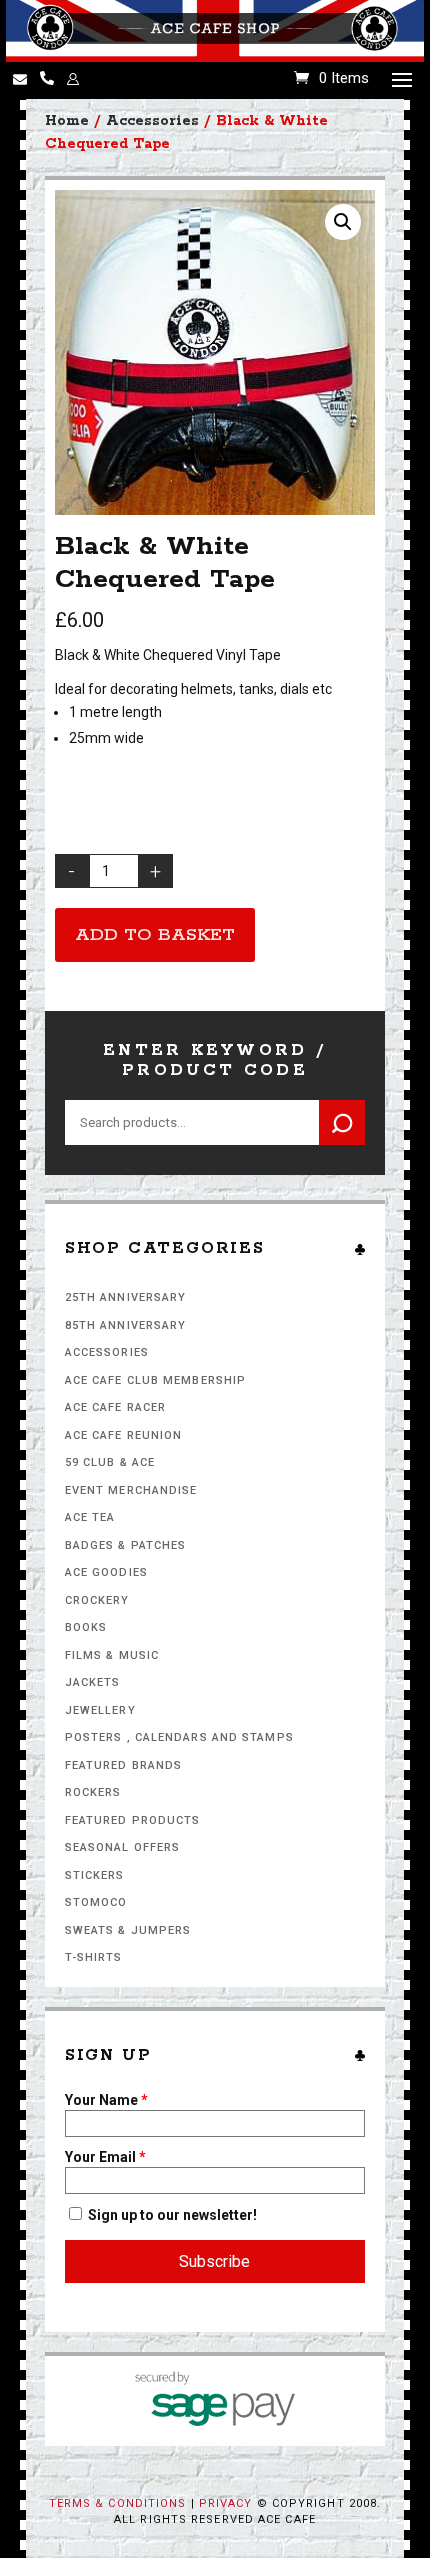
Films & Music (112, 1655)
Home (67, 121)
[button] (343, 222)
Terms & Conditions (118, 2503)
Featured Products (133, 1820)
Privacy (226, 2503)
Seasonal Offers (123, 1847)
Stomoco (96, 1902)
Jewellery (100, 1710)
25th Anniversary (126, 1297)
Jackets (93, 1682)
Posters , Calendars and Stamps (179, 1737)
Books (86, 1627)
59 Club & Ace (110, 1462)
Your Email (105, 2157)
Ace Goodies (106, 1572)
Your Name (106, 2100)
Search (342, 1122)
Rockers (93, 1792)
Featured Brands (124, 1765)
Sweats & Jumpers (128, 1930)
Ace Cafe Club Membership (155, 1380)
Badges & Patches (126, 1545)
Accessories (107, 1352)
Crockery (97, 1600)
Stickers (95, 1875)
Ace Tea (90, 1517)
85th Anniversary (126, 1325)
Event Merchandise (131, 1490)
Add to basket (155, 935)
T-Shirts (94, 1957)
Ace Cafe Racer (115, 1407)
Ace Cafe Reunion (124, 1435)
